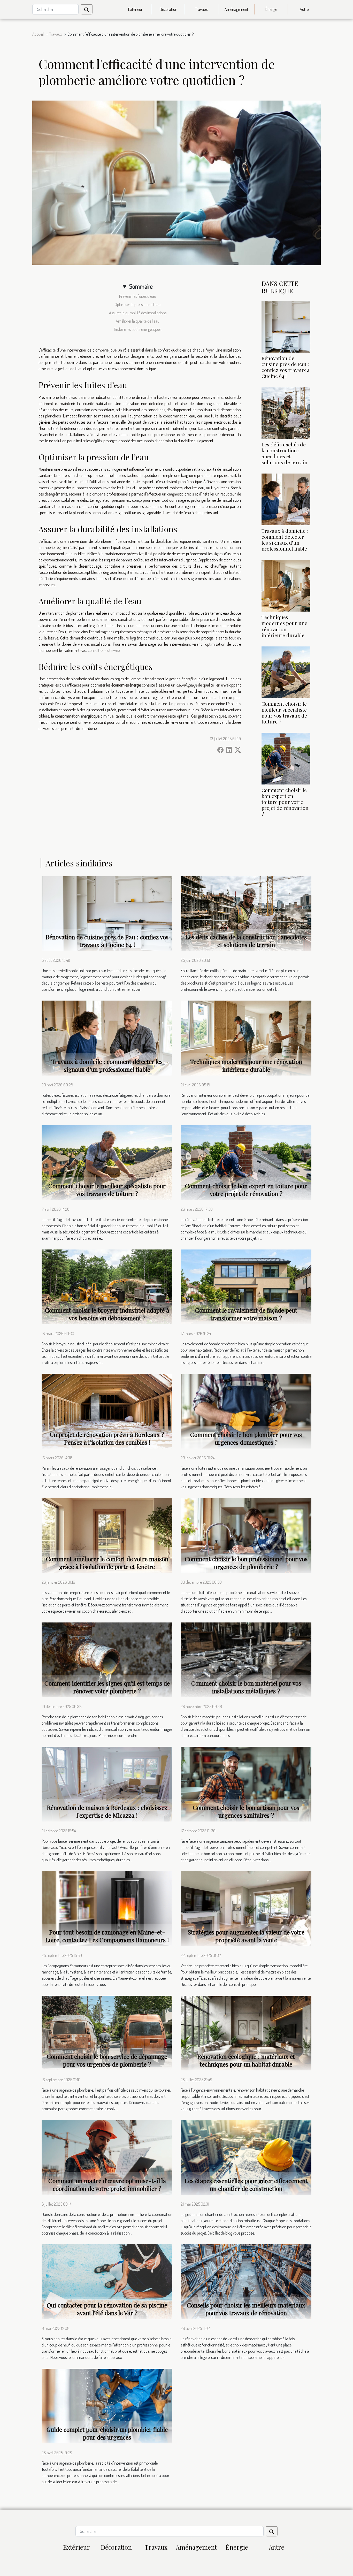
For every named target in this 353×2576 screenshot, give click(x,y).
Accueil (38, 34)
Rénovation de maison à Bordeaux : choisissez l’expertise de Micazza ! (107, 1811)
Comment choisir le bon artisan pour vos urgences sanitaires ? (246, 1811)
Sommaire (141, 286)
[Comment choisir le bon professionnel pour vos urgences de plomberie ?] (246, 1535)
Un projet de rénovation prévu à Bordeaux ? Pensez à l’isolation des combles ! (107, 1438)
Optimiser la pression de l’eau (138, 304)
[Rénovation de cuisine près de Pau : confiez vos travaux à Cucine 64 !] (286, 326)
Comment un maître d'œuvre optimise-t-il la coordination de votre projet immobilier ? (107, 2185)
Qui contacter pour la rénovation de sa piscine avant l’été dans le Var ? (107, 2309)
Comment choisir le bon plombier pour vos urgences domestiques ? (246, 1438)
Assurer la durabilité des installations (138, 313)
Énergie (271, 9)
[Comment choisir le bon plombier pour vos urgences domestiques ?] (246, 1411)
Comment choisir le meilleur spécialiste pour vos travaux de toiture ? (284, 712)
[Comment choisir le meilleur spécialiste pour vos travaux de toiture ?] (286, 672)
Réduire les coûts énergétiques (138, 329)
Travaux (201, 9)
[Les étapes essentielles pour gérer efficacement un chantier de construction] (246, 2157)
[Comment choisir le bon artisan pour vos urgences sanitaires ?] (246, 1784)
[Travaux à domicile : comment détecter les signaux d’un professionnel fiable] (286, 499)
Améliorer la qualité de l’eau (138, 321)
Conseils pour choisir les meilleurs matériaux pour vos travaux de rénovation (246, 2309)
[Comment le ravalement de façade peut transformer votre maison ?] (246, 1286)
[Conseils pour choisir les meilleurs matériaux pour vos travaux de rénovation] (246, 2281)
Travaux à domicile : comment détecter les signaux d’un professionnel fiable (285, 540)
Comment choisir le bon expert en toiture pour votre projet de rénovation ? (285, 802)
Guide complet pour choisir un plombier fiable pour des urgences (107, 2433)
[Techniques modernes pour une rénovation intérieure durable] (286, 585)
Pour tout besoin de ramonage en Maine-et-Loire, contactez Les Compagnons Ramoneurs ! (107, 1936)
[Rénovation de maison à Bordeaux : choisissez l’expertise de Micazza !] (107, 1784)
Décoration (168, 9)
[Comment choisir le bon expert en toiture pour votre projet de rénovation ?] (286, 758)
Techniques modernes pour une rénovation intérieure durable (284, 626)
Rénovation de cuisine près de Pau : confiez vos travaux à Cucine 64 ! (286, 367)
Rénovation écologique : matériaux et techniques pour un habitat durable (246, 2060)
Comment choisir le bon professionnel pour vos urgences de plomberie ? (246, 1563)
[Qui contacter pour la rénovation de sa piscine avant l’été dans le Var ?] (107, 2281)
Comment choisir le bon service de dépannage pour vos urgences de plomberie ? (107, 2060)
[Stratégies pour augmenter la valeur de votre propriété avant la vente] (246, 1908)
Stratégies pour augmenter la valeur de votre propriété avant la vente (246, 1936)
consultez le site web (104, 650)
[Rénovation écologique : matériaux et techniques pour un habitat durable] (246, 2032)
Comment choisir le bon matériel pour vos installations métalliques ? (246, 1687)
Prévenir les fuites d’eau (138, 296)
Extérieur (135, 9)
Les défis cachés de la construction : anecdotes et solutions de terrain (285, 453)
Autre (304, 9)
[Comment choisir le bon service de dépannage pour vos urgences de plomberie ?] (107, 2032)
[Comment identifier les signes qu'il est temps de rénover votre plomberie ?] (107, 1659)
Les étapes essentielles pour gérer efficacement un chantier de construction (246, 2185)
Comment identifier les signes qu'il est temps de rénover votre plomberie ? (107, 1687)
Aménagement (236, 9)
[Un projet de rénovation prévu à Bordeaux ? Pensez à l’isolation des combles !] (107, 1411)
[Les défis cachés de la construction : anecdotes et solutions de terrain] (286, 413)
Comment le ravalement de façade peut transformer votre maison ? (246, 1314)
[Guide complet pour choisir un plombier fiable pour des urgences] (107, 2405)
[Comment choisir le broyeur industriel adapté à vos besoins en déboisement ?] (107, 1286)
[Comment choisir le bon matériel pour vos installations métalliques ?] (246, 1659)
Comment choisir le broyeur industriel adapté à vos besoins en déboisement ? (107, 1314)
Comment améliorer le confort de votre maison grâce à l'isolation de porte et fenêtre (107, 1563)
